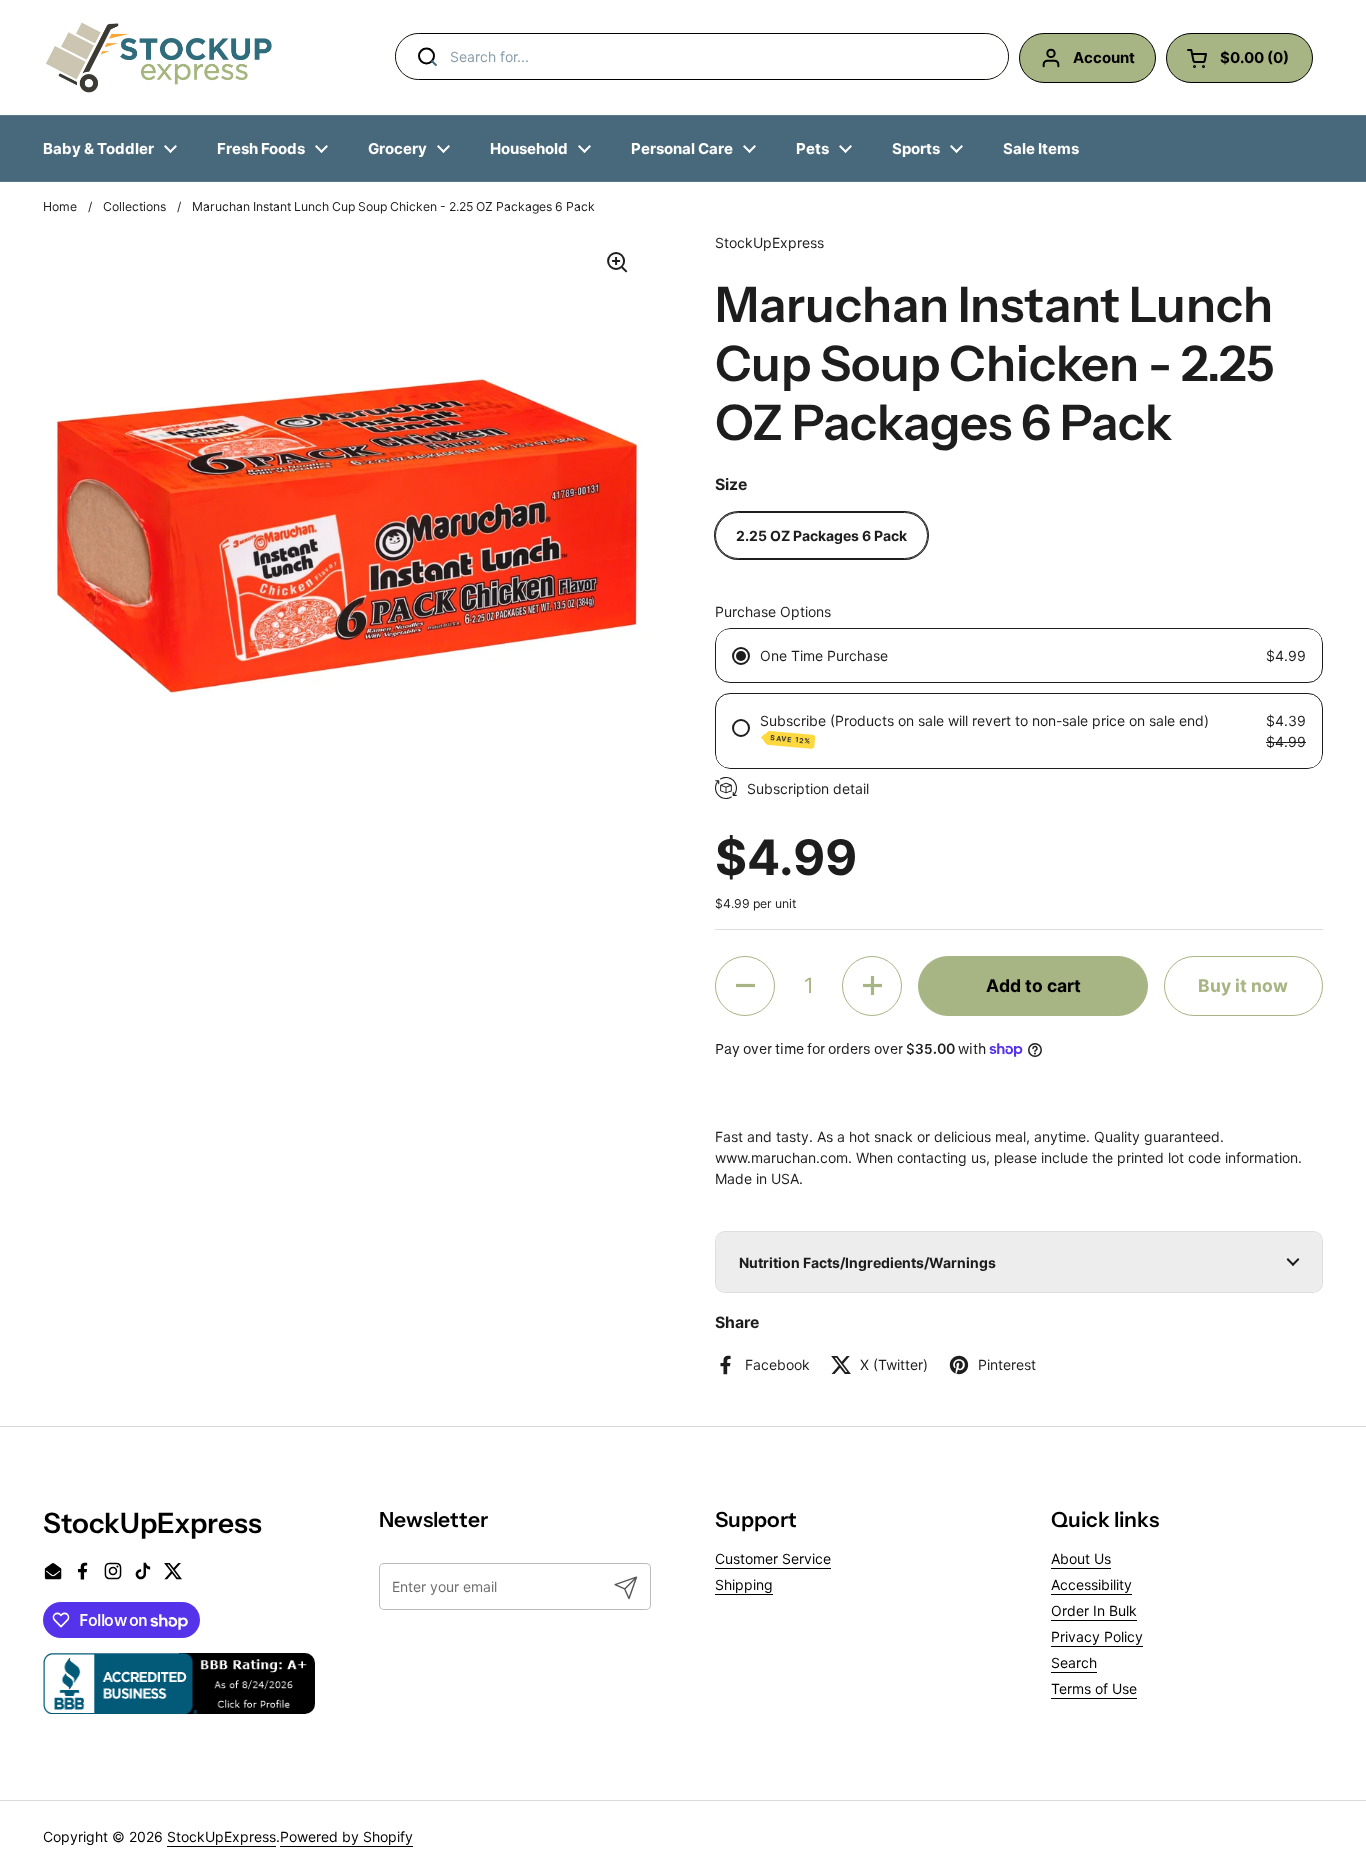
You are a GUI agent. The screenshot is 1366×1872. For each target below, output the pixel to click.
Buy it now (1243, 985)
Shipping (744, 1584)
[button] (745, 986)
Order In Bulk (1094, 1610)
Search (1074, 1662)
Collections (134, 206)
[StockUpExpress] (159, 57)
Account (1104, 57)
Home (60, 206)
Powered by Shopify (346, 1836)
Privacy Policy (1097, 1636)
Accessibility (1091, 1584)
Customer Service (773, 1558)
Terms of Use (1094, 1688)
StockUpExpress (221, 1836)
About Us (1081, 1558)
